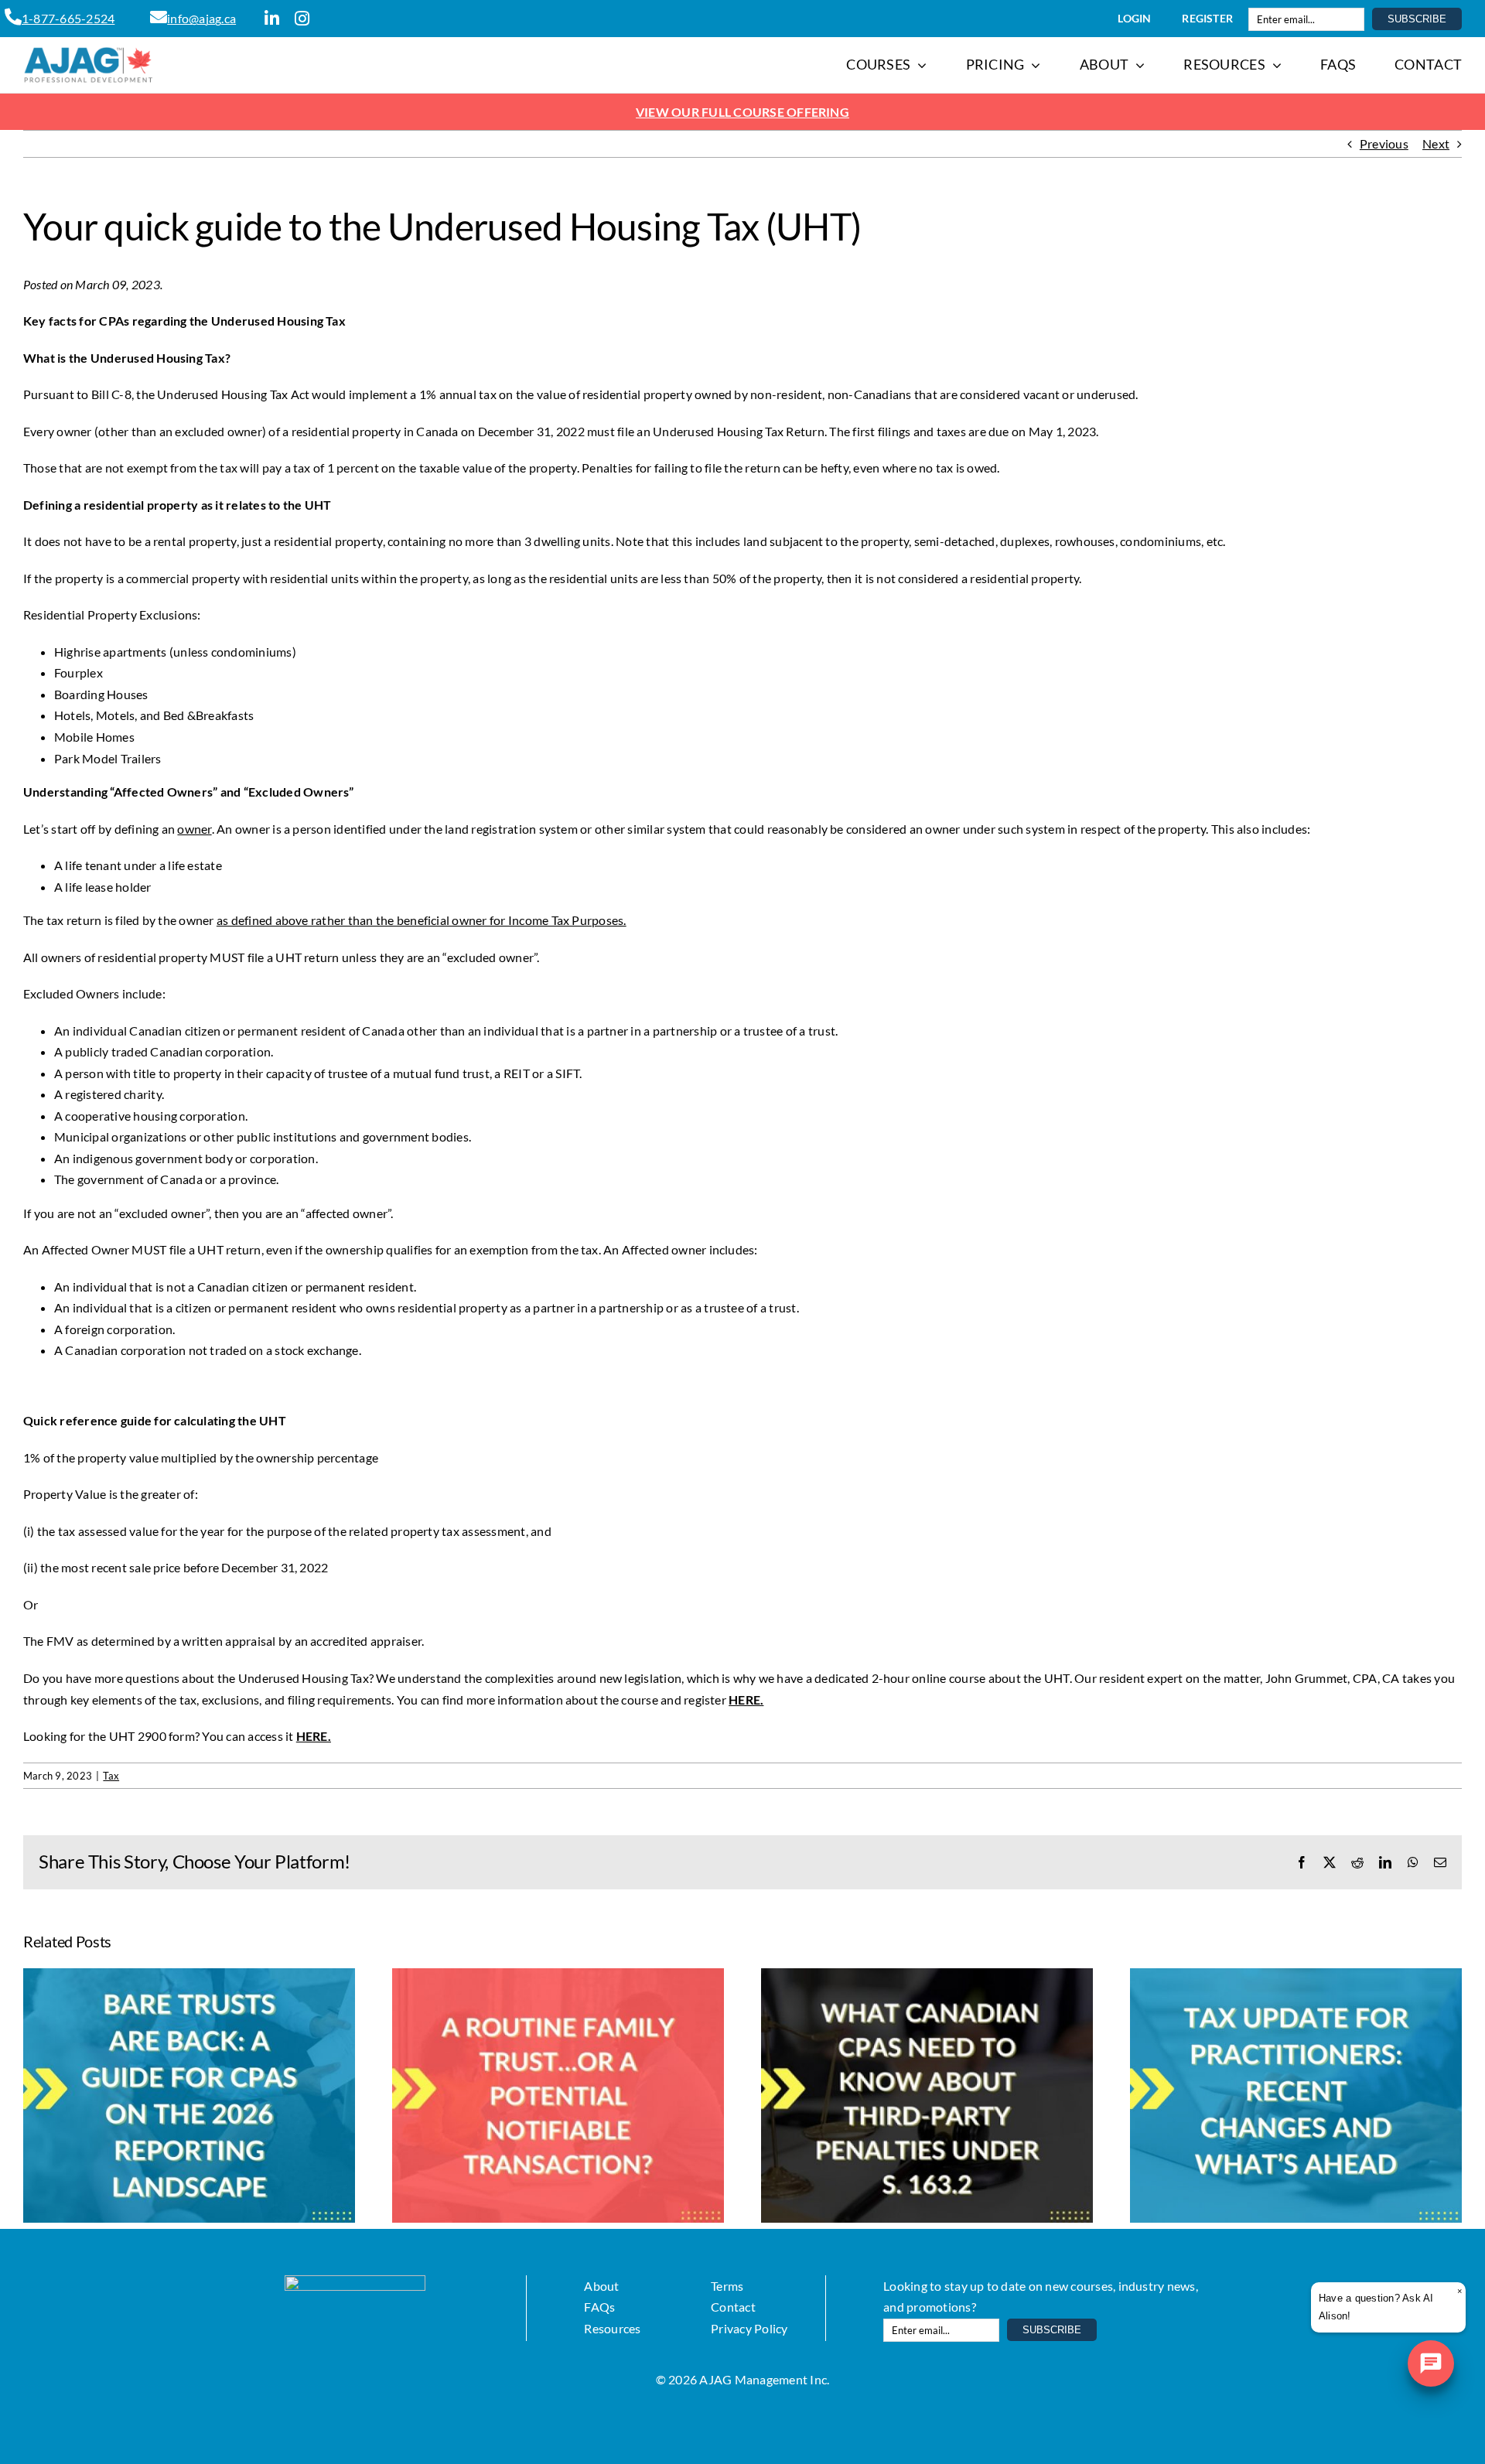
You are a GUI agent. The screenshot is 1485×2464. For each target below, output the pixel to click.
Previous (1384, 143)
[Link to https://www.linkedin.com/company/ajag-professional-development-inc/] (272, 19)
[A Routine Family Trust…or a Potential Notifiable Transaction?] (558, 1976)
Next (1436, 143)
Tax (111, 1776)
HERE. (314, 1736)
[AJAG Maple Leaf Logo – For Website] (89, 52)
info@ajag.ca (201, 18)
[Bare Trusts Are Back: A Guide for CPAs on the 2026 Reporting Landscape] (189, 1976)
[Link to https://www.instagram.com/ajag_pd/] (302, 19)
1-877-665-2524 (68, 18)
